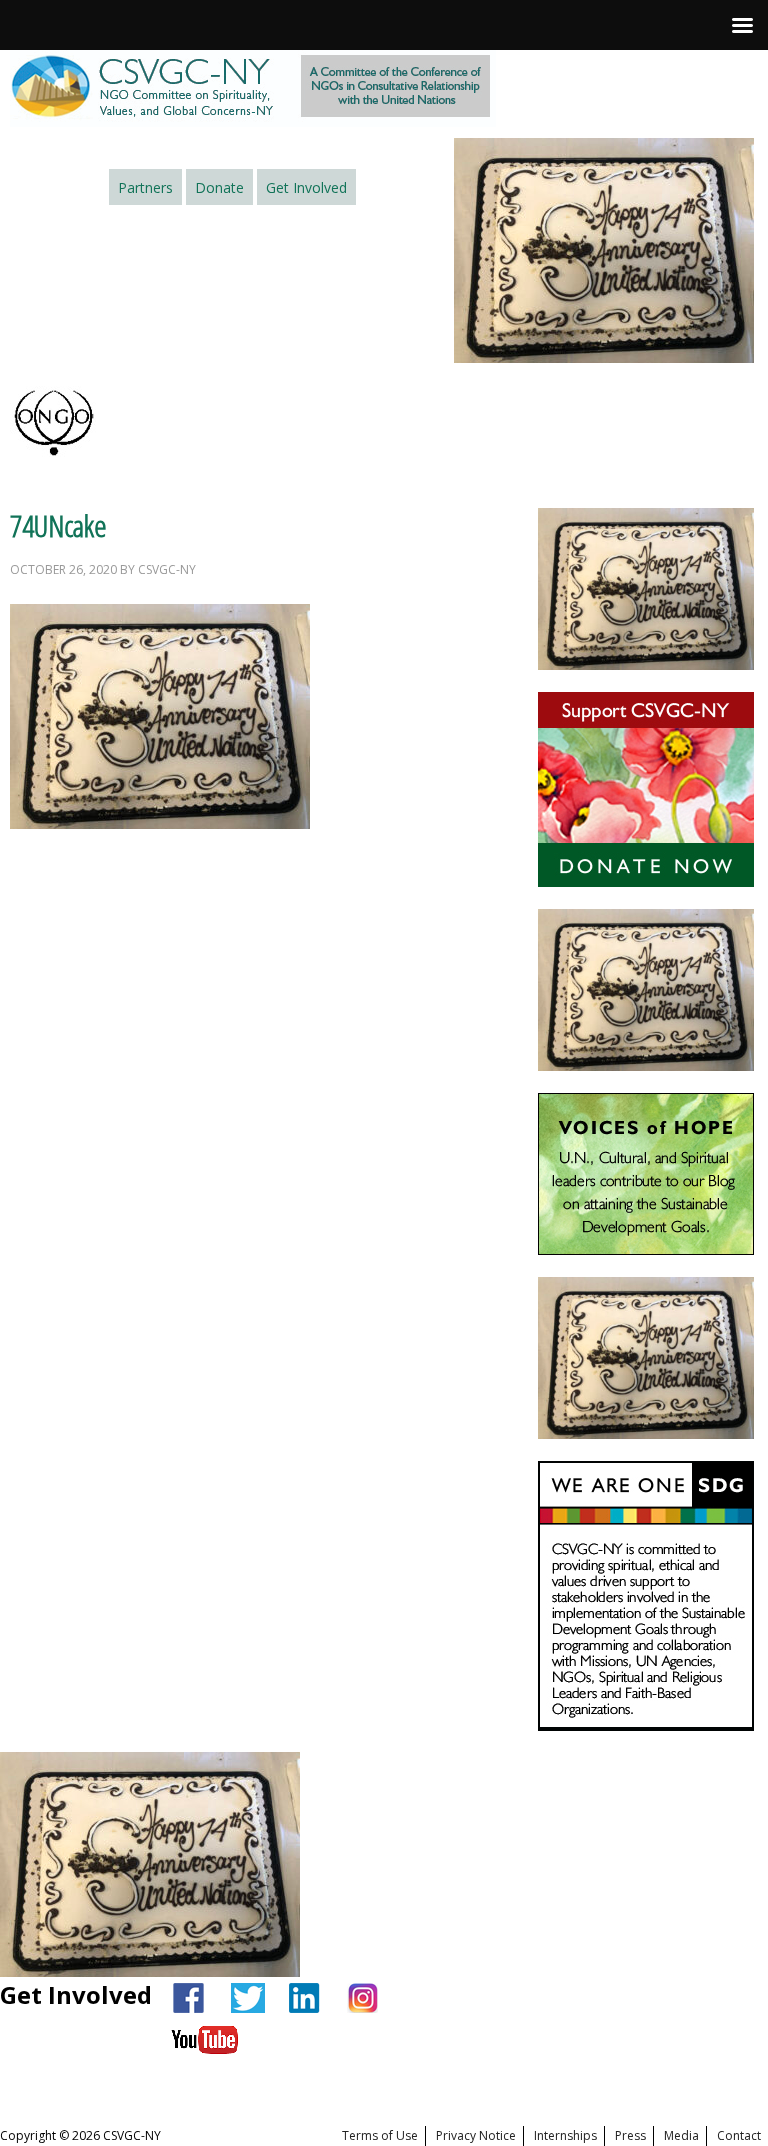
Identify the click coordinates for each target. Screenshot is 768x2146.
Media (681, 2135)
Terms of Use (380, 2135)
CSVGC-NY (253, 88)
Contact (739, 2135)
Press (630, 2135)
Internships (565, 2135)
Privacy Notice (476, 2135)
